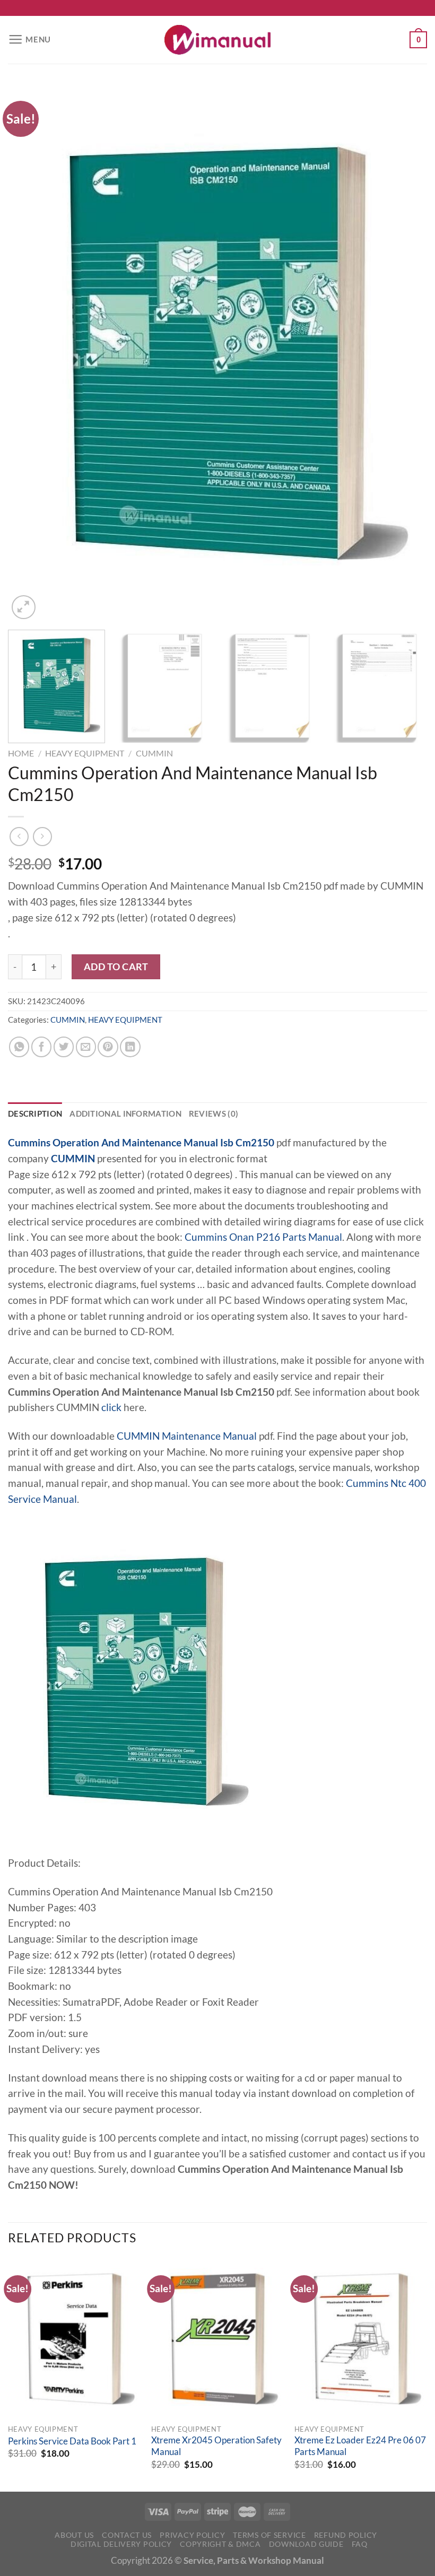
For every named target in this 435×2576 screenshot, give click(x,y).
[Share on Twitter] (64, 1047)
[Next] (405, 353)
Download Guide (306, 2544)
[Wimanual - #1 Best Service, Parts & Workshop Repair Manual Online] (217, 40)
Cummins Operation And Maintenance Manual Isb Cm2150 (141, 1143)
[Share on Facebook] (41, 1047)
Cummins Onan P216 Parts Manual (263, 1237)
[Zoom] (24, 607)
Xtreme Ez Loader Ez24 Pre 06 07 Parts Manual (360, 2446)
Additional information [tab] (125, 1113)
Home (21, 753)
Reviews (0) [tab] (214, 1113)
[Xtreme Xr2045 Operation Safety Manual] (217, 2339)
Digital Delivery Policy (121, 2544)
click (111, 1407)
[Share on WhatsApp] (19, 1047)
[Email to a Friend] (86, 1047)
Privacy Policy (192, 2535)
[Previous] (30, 353)
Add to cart (116, 967)
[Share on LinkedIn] (130, 1047)
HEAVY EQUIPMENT (85, 753)
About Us (74, 2535)
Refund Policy (346, 2535)
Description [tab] (35, 1113)
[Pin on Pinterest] (108, 1047)
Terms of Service (269, 2535)
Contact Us (127, 2535)
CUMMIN (154, 753)
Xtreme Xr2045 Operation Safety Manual (216, 2446)
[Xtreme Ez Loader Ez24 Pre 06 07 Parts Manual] (361, 2339)
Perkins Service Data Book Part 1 (72, 2441)
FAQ (360, 2544)
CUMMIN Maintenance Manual (187, 1436)
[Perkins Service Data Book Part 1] (74, 2339)
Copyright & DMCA (220, 2544)
